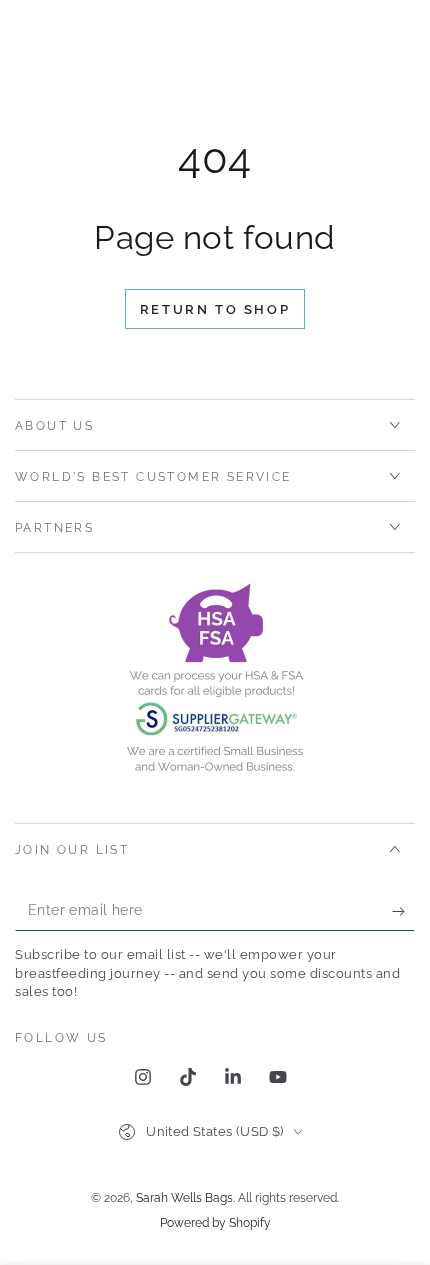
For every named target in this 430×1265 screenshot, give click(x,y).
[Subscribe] (403, 911)
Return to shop (215, 309)
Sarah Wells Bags (184, 1198)
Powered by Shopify (215, 1223)
